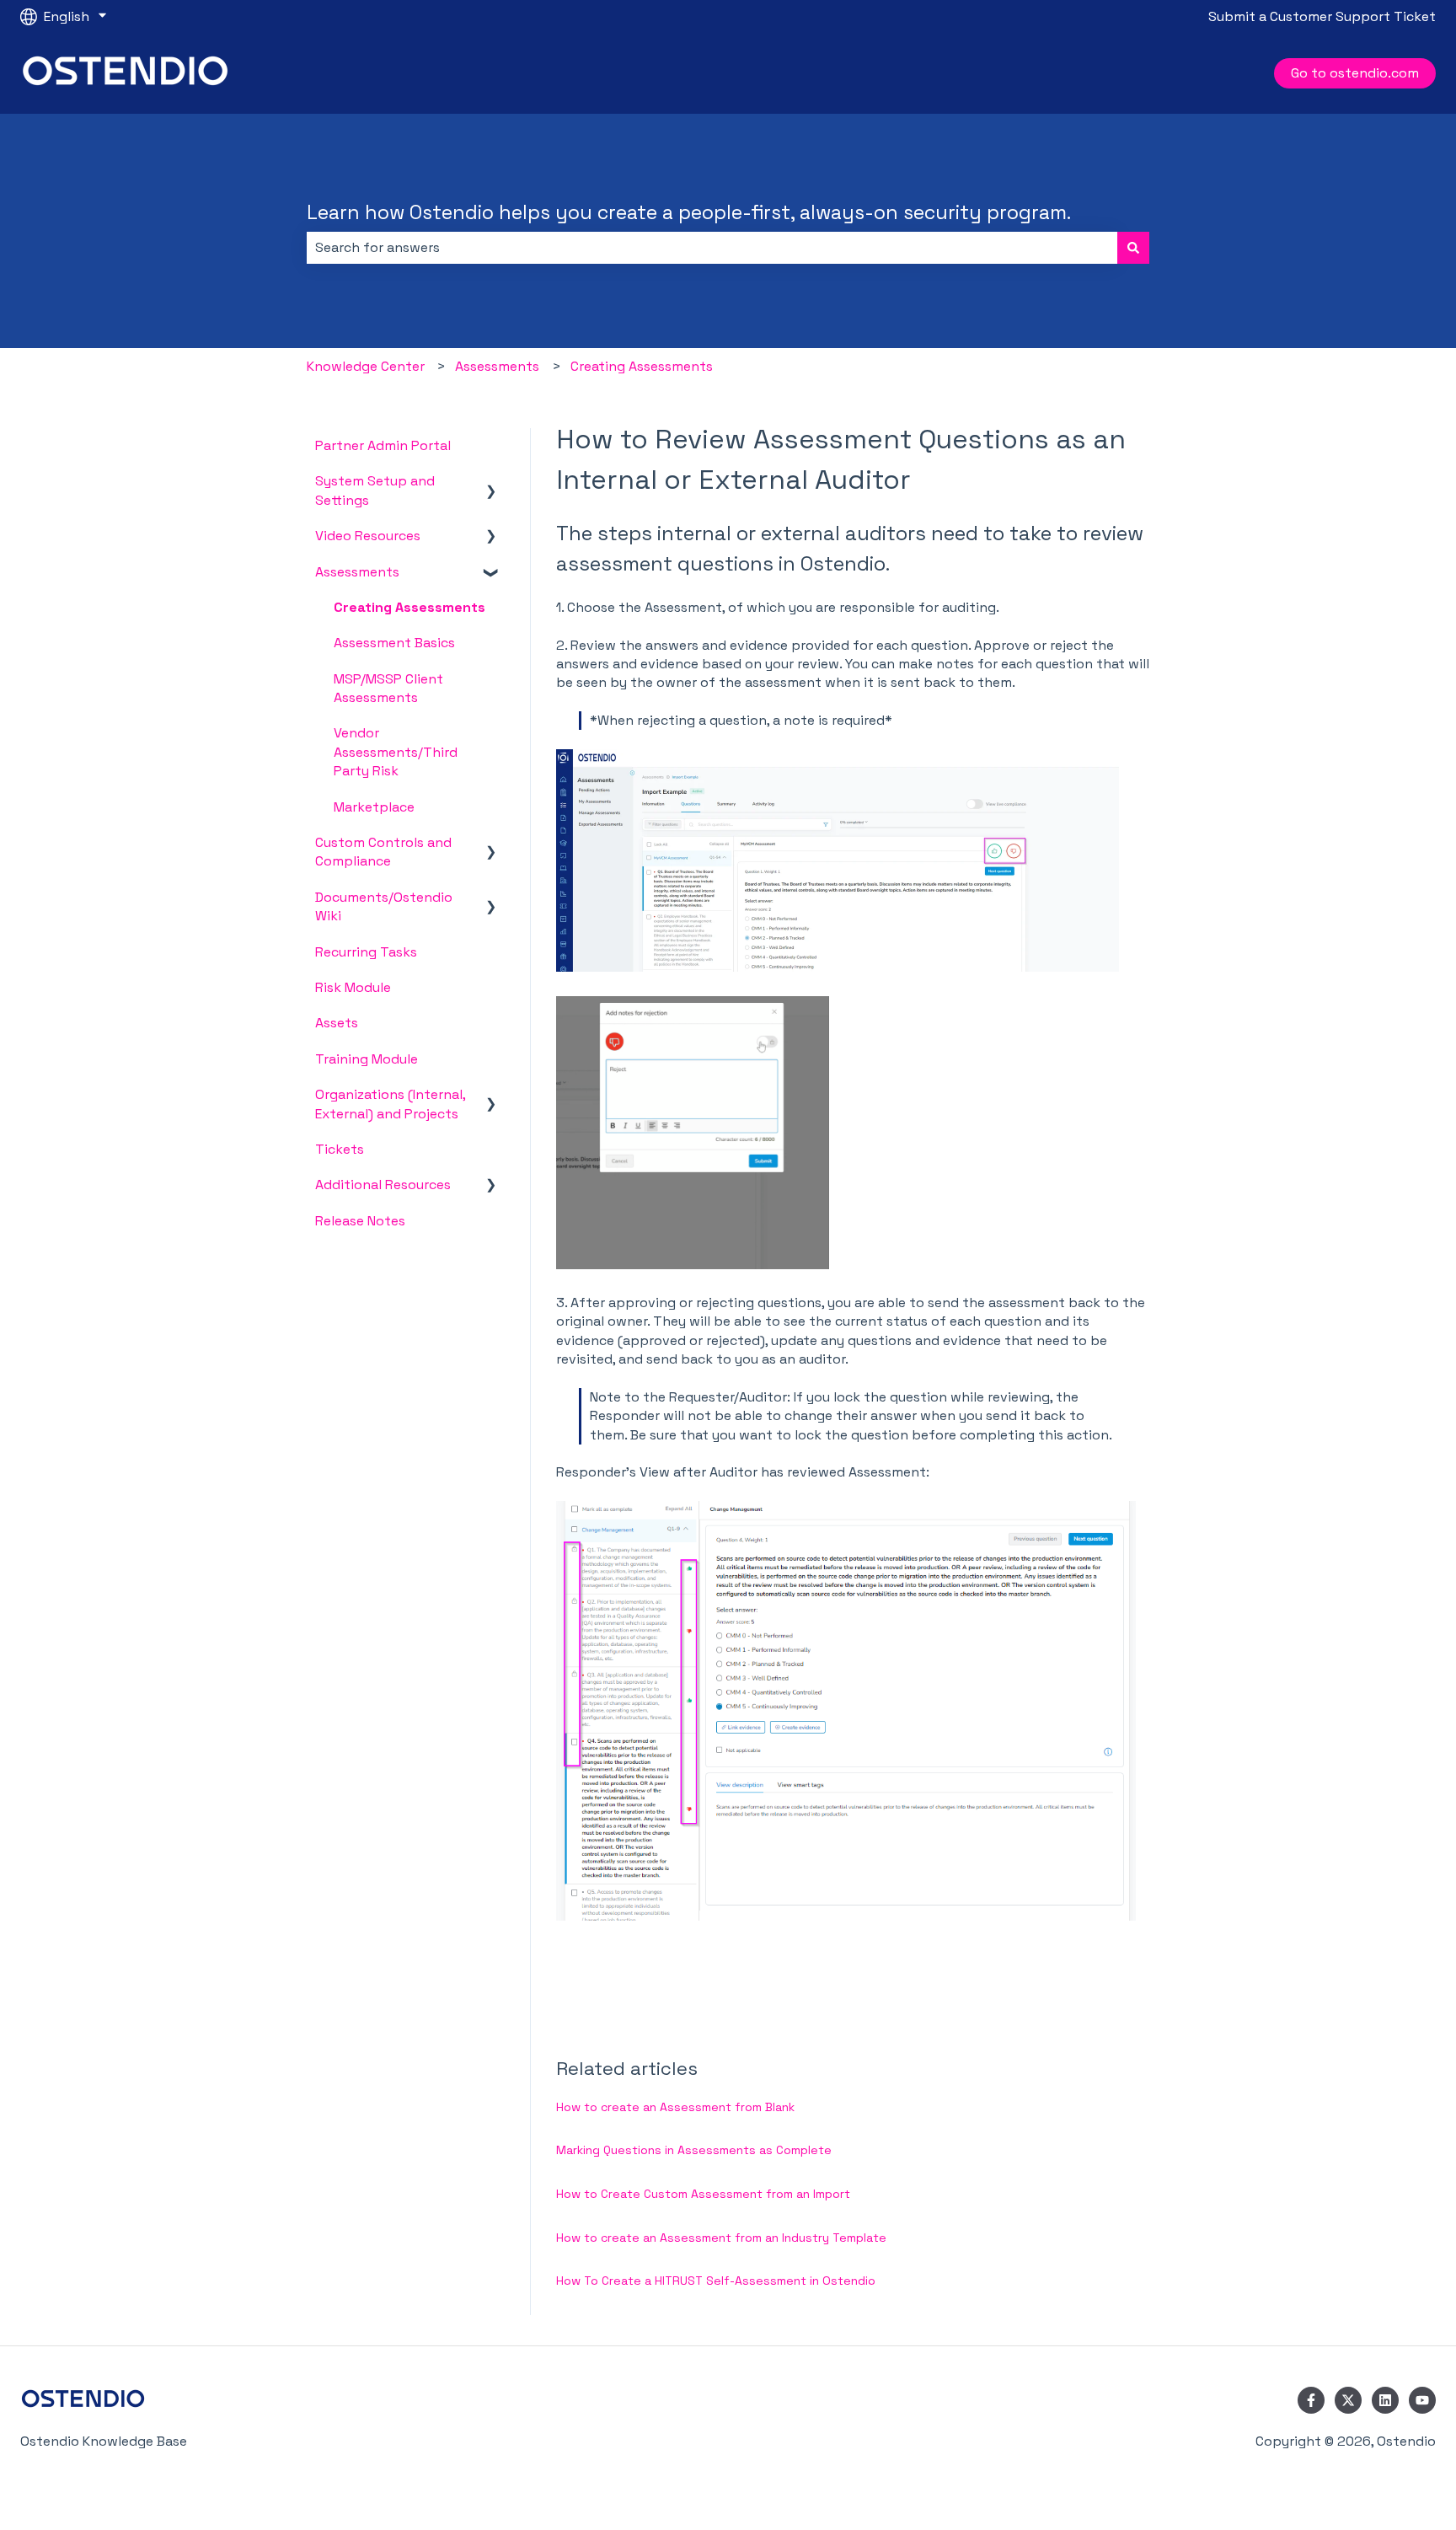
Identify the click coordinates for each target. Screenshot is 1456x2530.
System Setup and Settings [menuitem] (375, 490)
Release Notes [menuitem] (360, 1221)
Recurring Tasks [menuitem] (366, 952)
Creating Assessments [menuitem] (409, 607)
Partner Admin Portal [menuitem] (383, 445)
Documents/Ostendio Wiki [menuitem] (384, 906)
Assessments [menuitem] (357, 572)
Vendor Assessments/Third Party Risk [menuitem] (396, 752)
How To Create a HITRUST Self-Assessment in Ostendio (716, 2281)
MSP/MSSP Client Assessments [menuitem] (388, 688)
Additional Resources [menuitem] (383, 1185)
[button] (491, 482)
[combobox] (712, 248)
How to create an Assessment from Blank (675, 2107)
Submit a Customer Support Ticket (1322, 16)
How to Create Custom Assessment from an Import (703, 2194)
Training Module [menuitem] (367, 1059)
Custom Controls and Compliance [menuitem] (383, 852)
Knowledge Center (366, 366)
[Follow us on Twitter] (1348, 2400)
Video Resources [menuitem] (368, 536)
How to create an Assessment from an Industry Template (721, 2238)
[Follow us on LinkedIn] (1385, 2400)
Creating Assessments (642, 366)
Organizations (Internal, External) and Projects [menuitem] (390, 1104)
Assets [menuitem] (337, 1023)
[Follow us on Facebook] (1311, 2400)
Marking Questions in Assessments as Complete (694, 2150)
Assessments (497, 366)
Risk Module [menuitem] (353, 987)
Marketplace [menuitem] (374, 807)
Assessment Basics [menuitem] (394, 643)
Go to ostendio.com (1355, 73)
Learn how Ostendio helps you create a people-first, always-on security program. (689, 212)
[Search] (1133, 248)
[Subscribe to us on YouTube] (1422, 2400)
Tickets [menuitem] (340, 1149)
